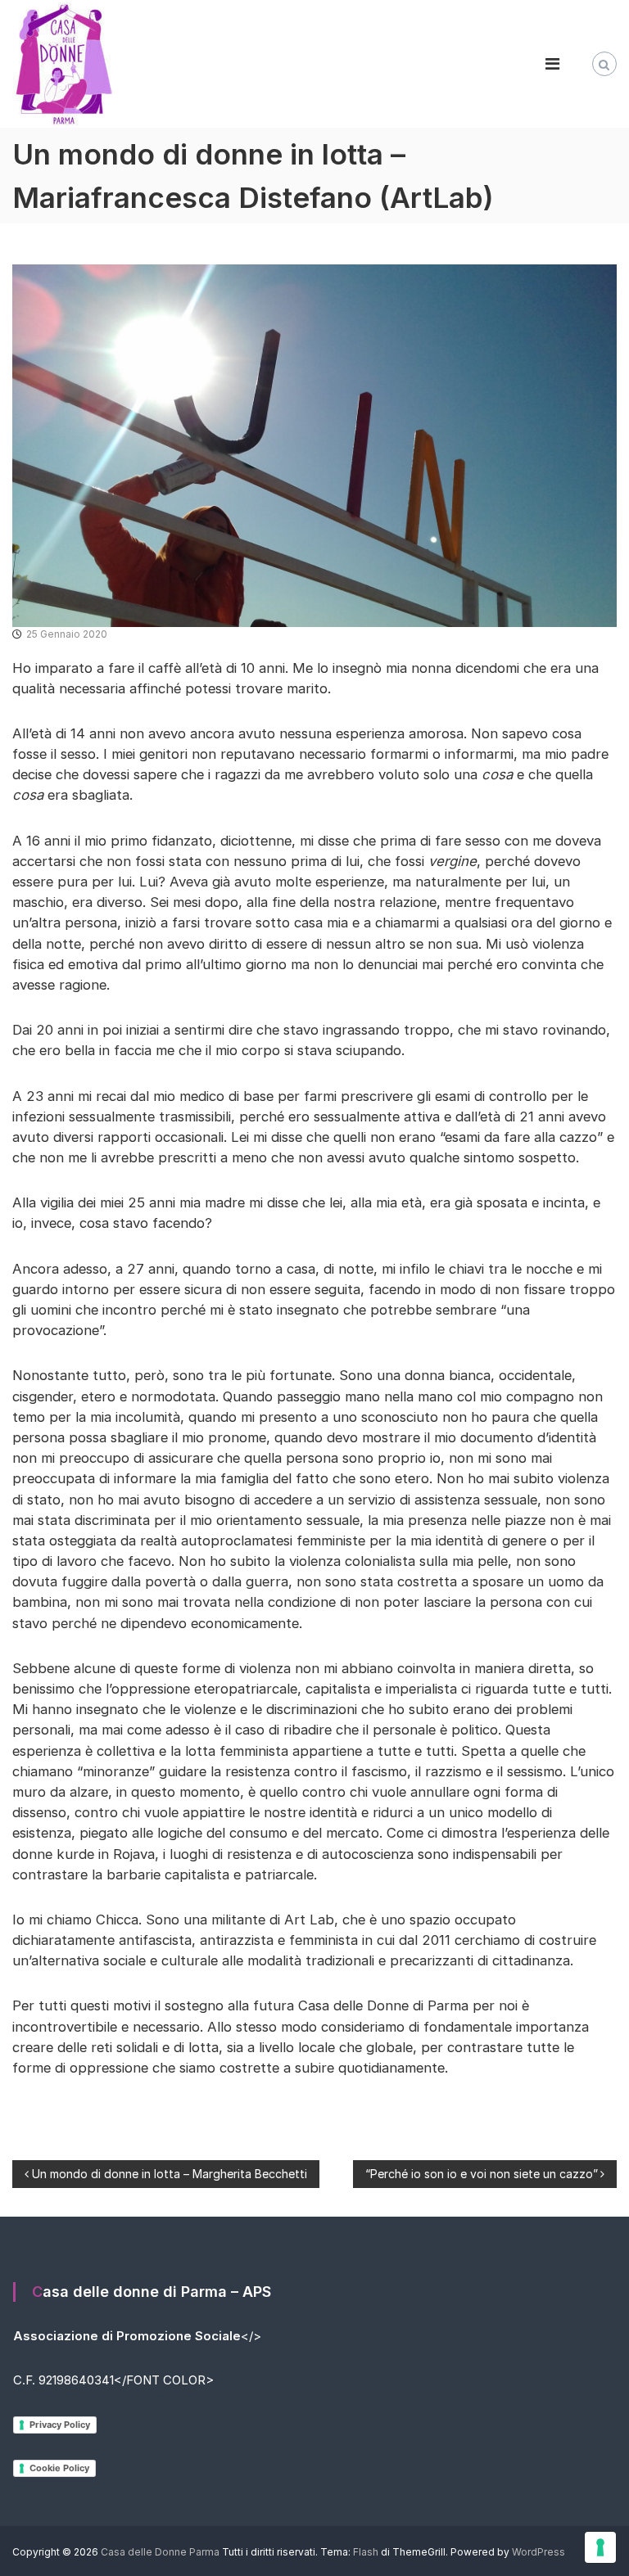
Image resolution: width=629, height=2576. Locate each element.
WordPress (538, 2552)
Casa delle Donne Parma (160, 2552)
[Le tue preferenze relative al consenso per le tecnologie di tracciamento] (600, 2547)
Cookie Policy (59, 2468)
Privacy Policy (60, 2425)
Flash (366, 2552)
